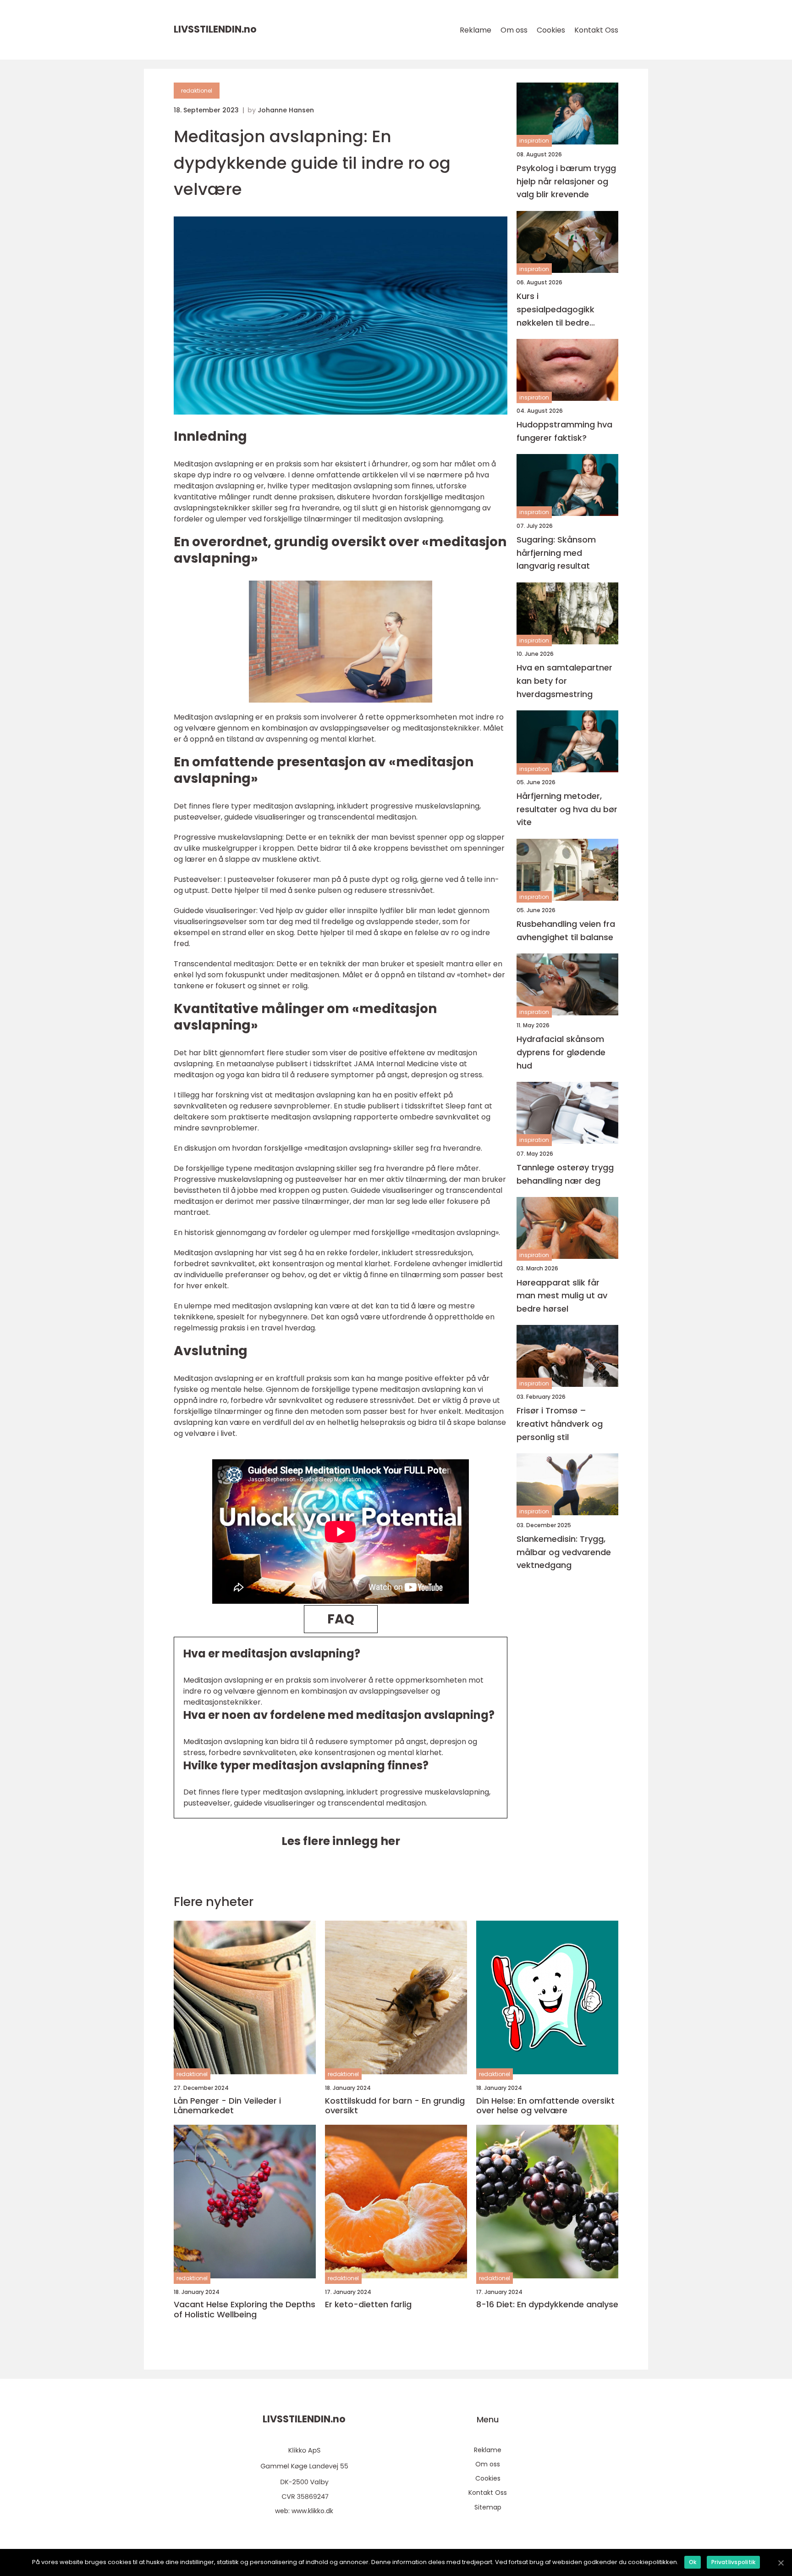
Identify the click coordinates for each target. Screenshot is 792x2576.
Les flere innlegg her (341, 1841)
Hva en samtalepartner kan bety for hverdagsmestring (564, 681)
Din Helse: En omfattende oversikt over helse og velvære (545, 2106)
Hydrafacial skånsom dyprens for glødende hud (561, 1053)
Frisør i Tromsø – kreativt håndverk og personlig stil (560, 1424)
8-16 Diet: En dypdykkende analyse (547, 2305)
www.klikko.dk (312, 2511)
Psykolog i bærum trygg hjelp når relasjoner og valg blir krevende (566, 181)
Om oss (514, 30)
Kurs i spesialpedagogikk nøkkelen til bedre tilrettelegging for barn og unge (564, 310)
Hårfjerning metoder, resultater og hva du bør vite (567, 809)
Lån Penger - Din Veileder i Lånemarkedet (227, 2106)
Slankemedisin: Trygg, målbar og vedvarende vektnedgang (564, 1552)
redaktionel (197, 91)
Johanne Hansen (286, 110)
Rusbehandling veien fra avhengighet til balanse (566, 931)
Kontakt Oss (596, 30)
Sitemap (488, 2507)
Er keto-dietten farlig (368, 2305)
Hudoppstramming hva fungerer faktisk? (564, 431)
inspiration (534, 141)
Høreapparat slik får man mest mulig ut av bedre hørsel (562, 1296)
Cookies (551, 30)
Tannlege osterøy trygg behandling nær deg (565, 1174)
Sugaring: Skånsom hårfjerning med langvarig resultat (556, 553)
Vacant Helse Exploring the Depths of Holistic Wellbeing (245, 2309)
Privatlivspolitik (733, 2562)
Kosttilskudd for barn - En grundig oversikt (395, 2106)
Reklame (476, 30)
